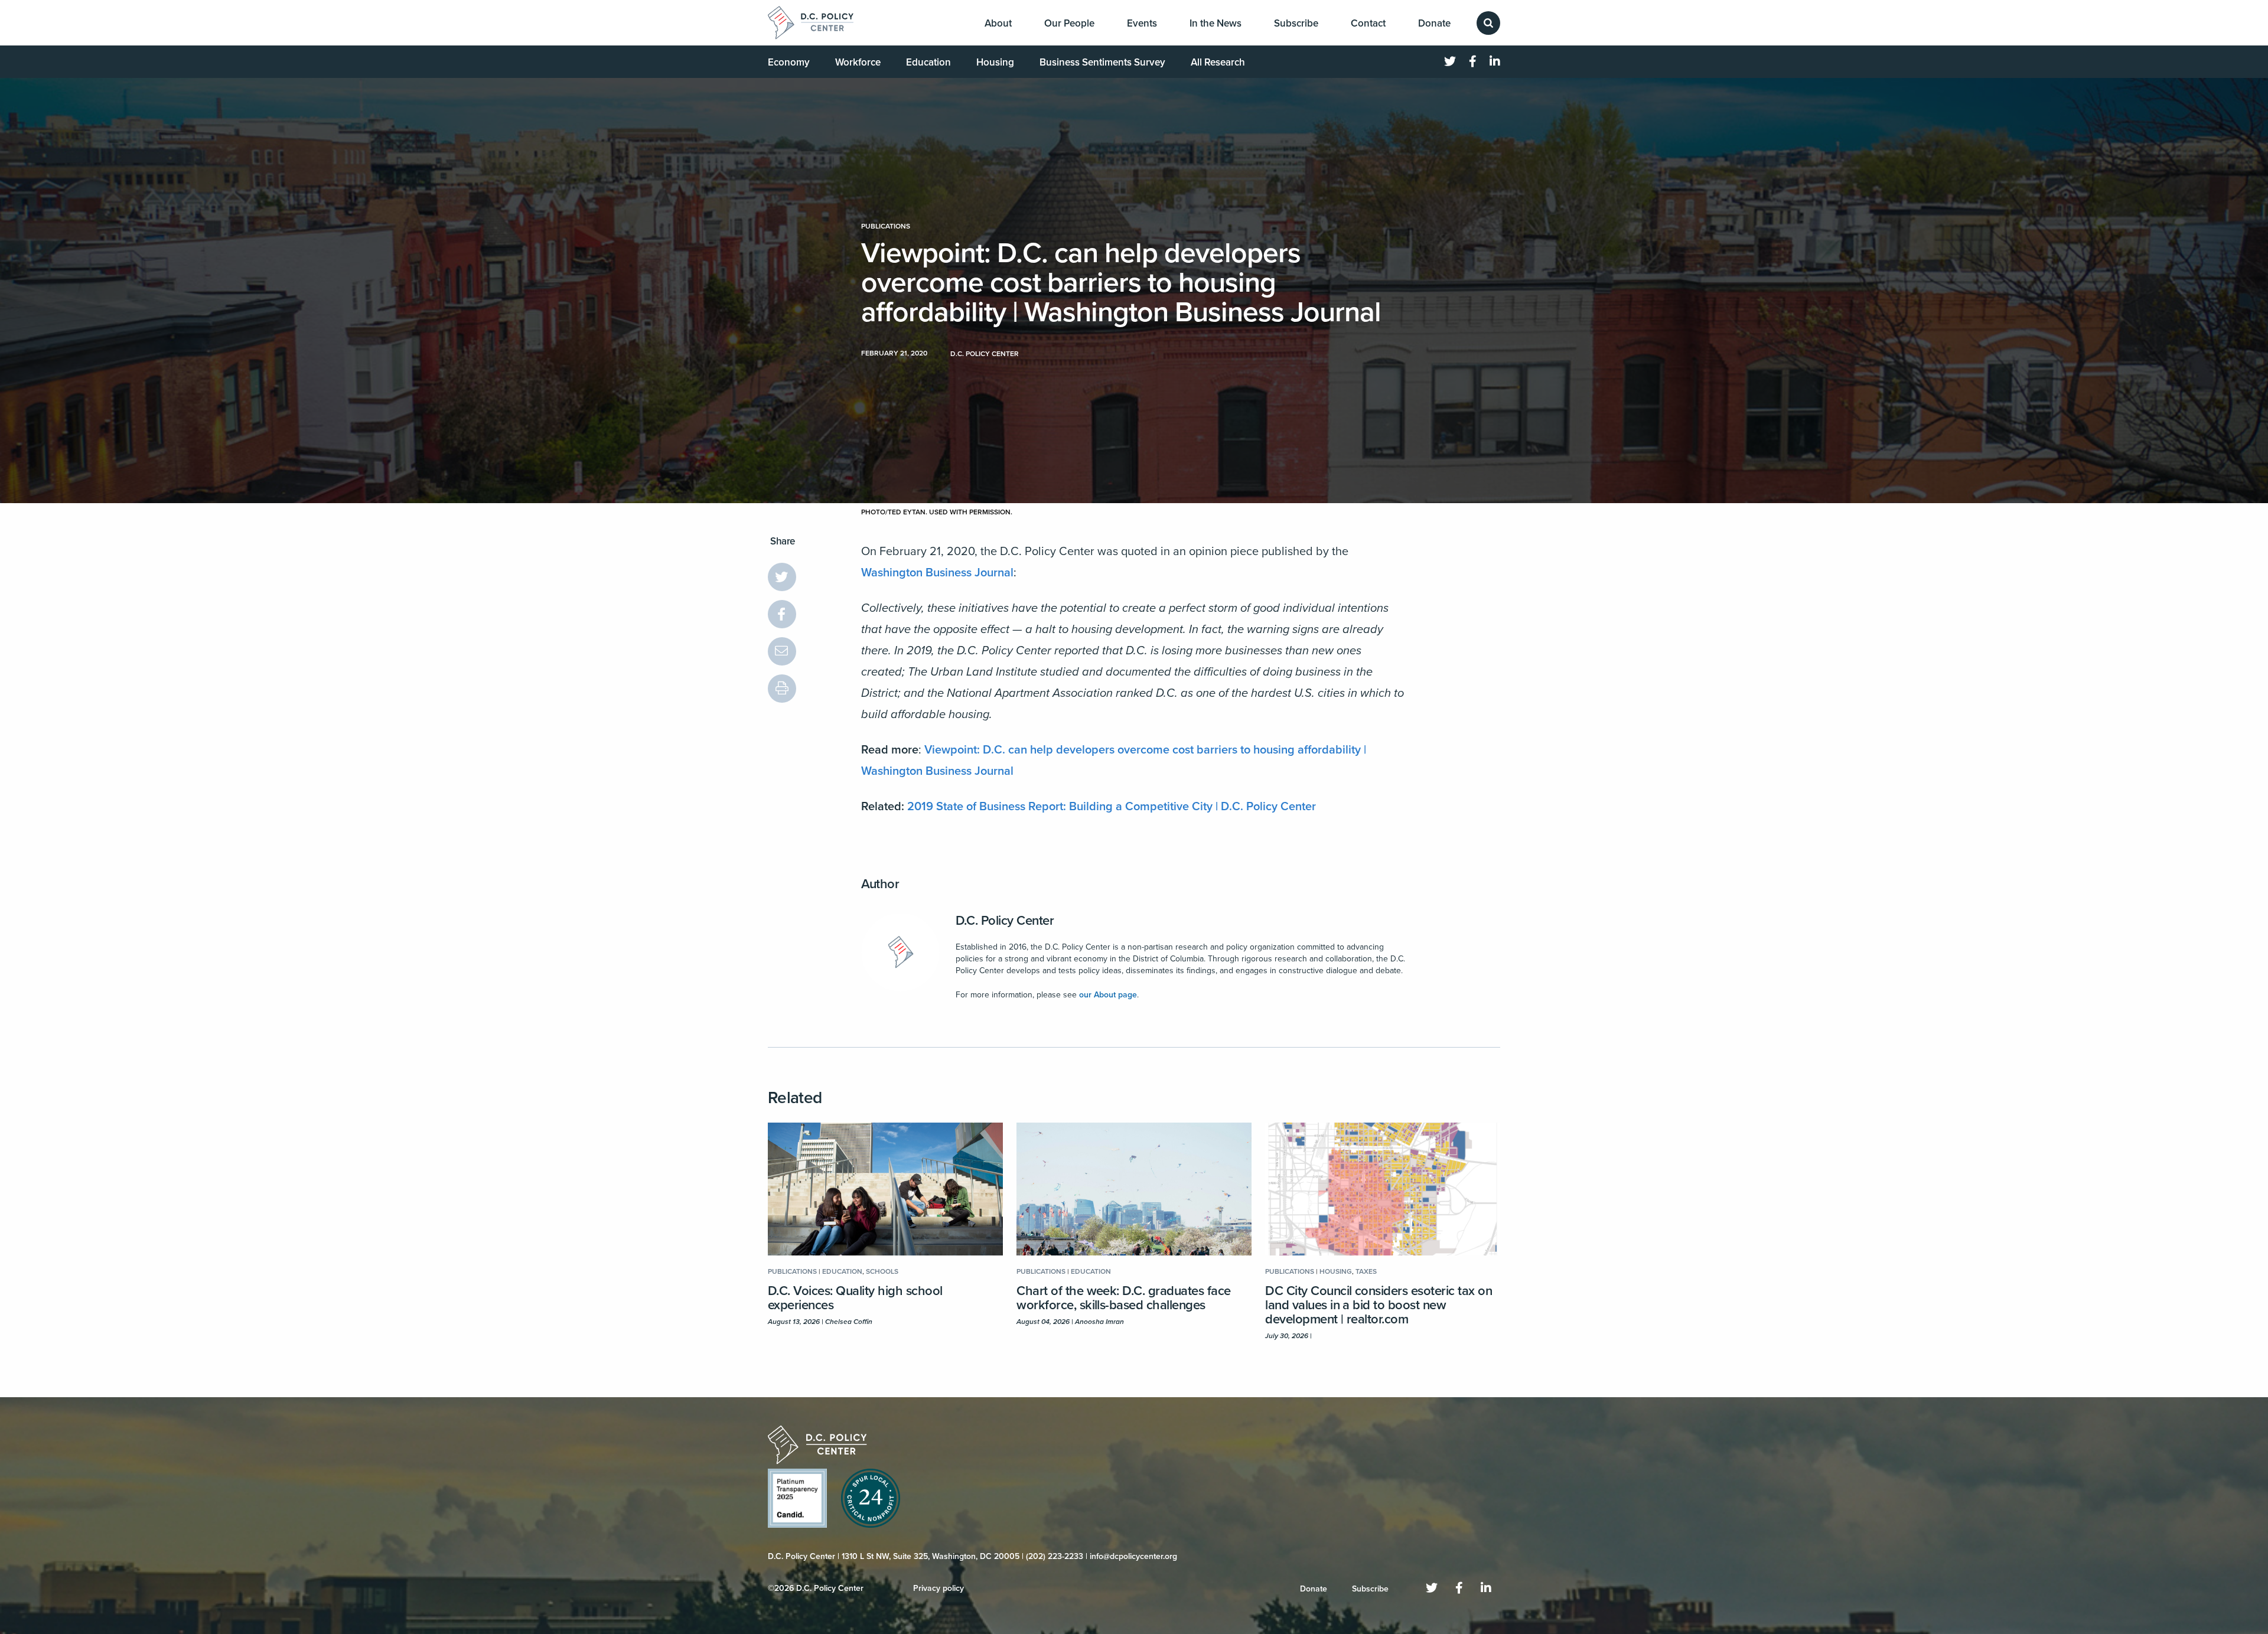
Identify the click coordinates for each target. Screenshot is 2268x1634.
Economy (789, 62)
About (998, 23)
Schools (882, 1271)
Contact (1368, 23)
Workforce (858, 62)
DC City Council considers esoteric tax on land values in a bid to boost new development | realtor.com (1379, 1305)
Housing (995, 62)
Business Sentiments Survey (1102, 62)
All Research (1218, 62)
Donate (1434, 23)
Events (1142, 23)
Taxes (1366, 1271)
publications (886, 226)
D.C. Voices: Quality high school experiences (855, 1298)
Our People (1069, 23)
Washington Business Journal (937, 573)
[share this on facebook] (782, 614)
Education (928, 62)
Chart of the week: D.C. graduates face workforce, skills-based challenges (1124, 1298)
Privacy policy (939, 1588)
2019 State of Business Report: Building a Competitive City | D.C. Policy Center (1112, 807)
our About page (1108, 995)
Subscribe (1296, 23)
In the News (1216, 23)
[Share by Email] (782, 651)
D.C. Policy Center (1005, 921)
